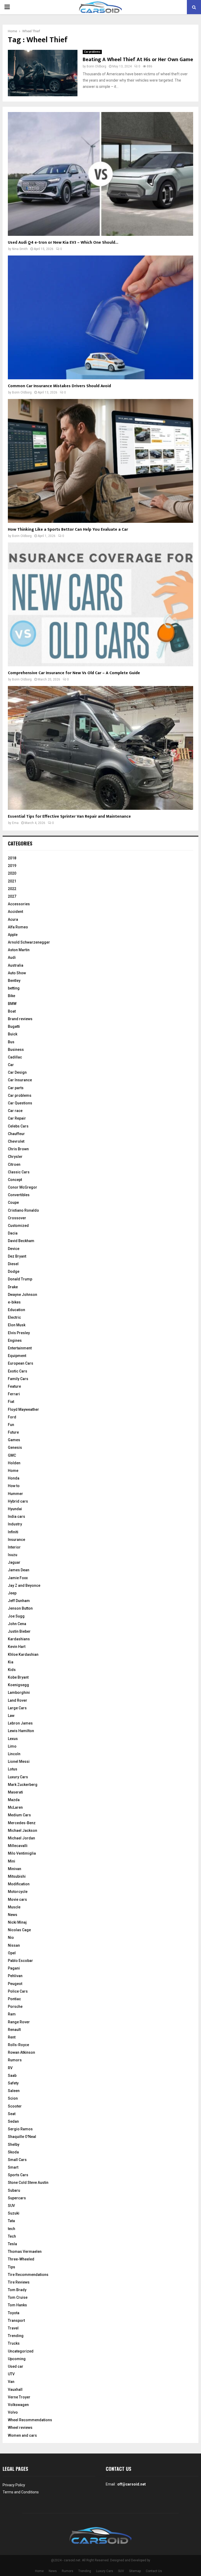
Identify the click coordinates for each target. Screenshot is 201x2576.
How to (14, 1486)
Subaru (14, 2190)
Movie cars (17, 1899)
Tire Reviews (19, 2282)
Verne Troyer (19, 2397)
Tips (12, 2267)
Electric (14, 1317)
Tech (12, 2236)
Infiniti (13, 1532)
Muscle (14, 1907)
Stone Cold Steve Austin (28, 2183)
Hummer (15, 1494)
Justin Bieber (19, 1631)
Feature (14, 1386)
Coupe (13, 1202)
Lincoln (14, 1754)
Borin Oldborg (96, 66)
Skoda (13, 2152)
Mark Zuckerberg (23, 1785)
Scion (13, 2098)
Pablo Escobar (20, 1961)
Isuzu (13, 1555)
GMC (12, 1455)
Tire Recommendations (28, 2275)
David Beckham (21, 1241)
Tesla (12, 2244)
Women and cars (22, 2435)
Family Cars (18, 1379)
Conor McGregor (23, 1187)
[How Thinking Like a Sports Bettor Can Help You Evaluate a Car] (100, 461)
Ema (15, 823)
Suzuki (14, 2213)
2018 (12, 858)
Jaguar (14, 1562)
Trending (16, 2336)
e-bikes (14, 1302)
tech (12, 2229)
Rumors (15, 2060)
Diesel (13, 1264)
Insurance (16, 1540)
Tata (11, 2221)
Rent (12, 2037)
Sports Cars (18, 2175)
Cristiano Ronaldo (23, 1210)
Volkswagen (18, 2405)
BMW (12, 1004)
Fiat (11, 1402)
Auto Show (17, 973)
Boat (12, 1011)
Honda (14, 1478)
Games (14, 1440)
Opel (12, 1953)
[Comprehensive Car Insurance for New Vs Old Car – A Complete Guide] (100, 604)
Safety (13, 2083)
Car (11, 1065)
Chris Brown (18, 1149)
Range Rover (19, 2022)
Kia (11, 1662)
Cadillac (15, 1057)
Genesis (15, 1447)
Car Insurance (20, 1080)
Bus (11, 1042)
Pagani (14, 1968)
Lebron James (20, 1723)
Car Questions (20, 1103)
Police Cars (18, 1991)
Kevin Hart (17, 1647)
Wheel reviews (20, 2428)
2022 (12, 889)
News (13, 1915)
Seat (12, 2114)
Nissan (14, 1945)
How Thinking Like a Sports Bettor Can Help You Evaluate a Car (68, 529)
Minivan (15, 1869)
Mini (12, 1861)
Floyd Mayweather (23, 1409)
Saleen (14, 2091)
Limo (12, 1746)
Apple (13, 935)
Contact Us (154, 2571)
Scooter (15, 2106)
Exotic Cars (18, 1371)
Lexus (13, 1739)
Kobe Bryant (18, 1677)
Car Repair (17, 1118)
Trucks (14, 2343)
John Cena (17, 1624)
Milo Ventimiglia (22, 1853)
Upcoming (17, 2359)
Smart (13, 2167)
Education (16, 1310)
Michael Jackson (23, 1830)
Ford (12, 1417)
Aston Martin (19, 950)
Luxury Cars (18, 1777)
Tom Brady (17, 2290)
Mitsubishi (17, 1876)
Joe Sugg (16, 1616)
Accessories (19, 904)
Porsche (15, 2006)
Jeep (12, 1593)
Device (14, 1249)
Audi (12, 957)
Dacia (13, 1233)
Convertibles (19, 1195)
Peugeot (15, 1984)
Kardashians (19, 1639)
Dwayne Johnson (23, 1295)
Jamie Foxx (18, 1578)
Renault (14, 2030)
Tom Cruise (18, 2297)
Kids (12, 1670)
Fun (11, 1425)
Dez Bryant (17, 1256)
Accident (15, 912)
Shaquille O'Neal (22, 2137)
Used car (16, 2366)
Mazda (14, 1800)
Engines (15, 1340)
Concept (15, 1180)
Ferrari (14, 1394)
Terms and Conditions (21, 2492)
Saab (12, 2075)
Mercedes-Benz (22, 1823)
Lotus (13, 1769)
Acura (13, 919)
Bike (12, 996)
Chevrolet (16, 1141)
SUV (11, 2206)
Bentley (14, 981)
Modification (19, 1884)
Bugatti (14, 1026)
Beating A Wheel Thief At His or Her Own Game (138, 60)
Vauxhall (15, 2389)
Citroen (14, 1164)
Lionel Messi (19, 1761)
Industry (15, 1524)
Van (11, 2382)
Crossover (17, 1218)
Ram (12, 2014)
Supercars (17, 2198)
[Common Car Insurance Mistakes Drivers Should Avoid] (100, 317)
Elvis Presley (19, 1333)
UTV (11, 2374)
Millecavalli (18, 1846)
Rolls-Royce (18, 2045)
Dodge (14, 1271)
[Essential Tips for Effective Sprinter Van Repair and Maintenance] (100, 748)
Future (13, 1432)
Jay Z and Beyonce (24, 1585)
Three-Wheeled (21, 2259)
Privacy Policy (14, 2485)
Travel (13, 2328)
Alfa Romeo (18, 927)
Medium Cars (19, 1815)
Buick (13, 1034)
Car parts (16, 1088)
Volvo (13, 2412)
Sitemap (135, 2571)
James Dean (19, 1570)
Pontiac (14, 1999)
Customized (18, 1226)
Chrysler (15, 1157)
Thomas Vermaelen (25, 2252)
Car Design (17, 1072)
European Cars (21, 1363)
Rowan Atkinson (21, 2052)
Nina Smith (20, 249)
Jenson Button (20, 1608)
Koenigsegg (18, 1685)
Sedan (13, 2121)
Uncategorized (21, 2351)
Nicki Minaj (17, 1922)
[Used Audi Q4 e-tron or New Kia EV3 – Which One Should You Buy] (100, 174)
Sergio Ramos (20, 2129)
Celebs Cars (18, 1126)
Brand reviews (20, 1019)
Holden (14, 1463)
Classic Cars (19, 1172)
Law (11, 1716)
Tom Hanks (17, 2305)
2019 (12, 866)
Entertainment (20, 1348)
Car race (15, 1111)
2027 (12, 896)
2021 (12, 881)
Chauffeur (16, 1134)
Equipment (17, 1356)
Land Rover (18, 1700)
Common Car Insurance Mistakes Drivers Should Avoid (59, 386)
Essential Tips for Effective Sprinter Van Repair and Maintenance (69, 816)
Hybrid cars (18, 1501)
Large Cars (17, 1708)
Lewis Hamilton (21, 1731)
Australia (16, 965)
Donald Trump (20, 1279)
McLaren (15, 1807)
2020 (12, 873)
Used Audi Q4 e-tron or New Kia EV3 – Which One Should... (63, 243)
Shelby (14, 2144)
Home (13, 1471)
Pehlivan (15, 1976)
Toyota (14, 2313)
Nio (11, 1938)
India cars (16, 1516)
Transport (16, 2320)
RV (10, 2068)
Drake (13, 1287)
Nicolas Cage (19, 1930)
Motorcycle (18, 1892)
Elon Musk (17, 1325)
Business (16, 1050)
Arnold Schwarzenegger (29, 942)
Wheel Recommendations (30, 2420)
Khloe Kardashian (23, 1654)
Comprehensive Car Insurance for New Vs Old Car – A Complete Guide (74, 673)
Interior (14, 1547)
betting (14, 988)
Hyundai (15, 1509)
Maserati (15, 1792)
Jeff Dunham (19, 1601)
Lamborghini (19, 1693)
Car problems (92, 52)
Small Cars (17, 2160)
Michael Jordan (21, 1838)
